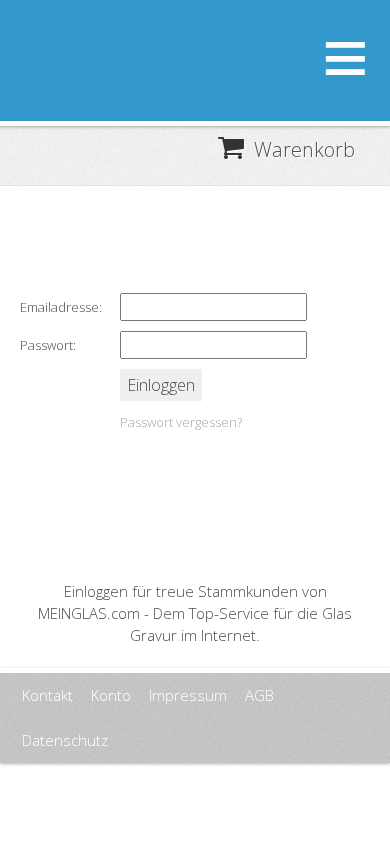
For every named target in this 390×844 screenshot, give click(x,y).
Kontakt (47, 695)
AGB (259, 695)
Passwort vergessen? (181, 422)
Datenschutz (65, 740)
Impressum (188, 695)
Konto (111, 695)
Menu (345, 50)
